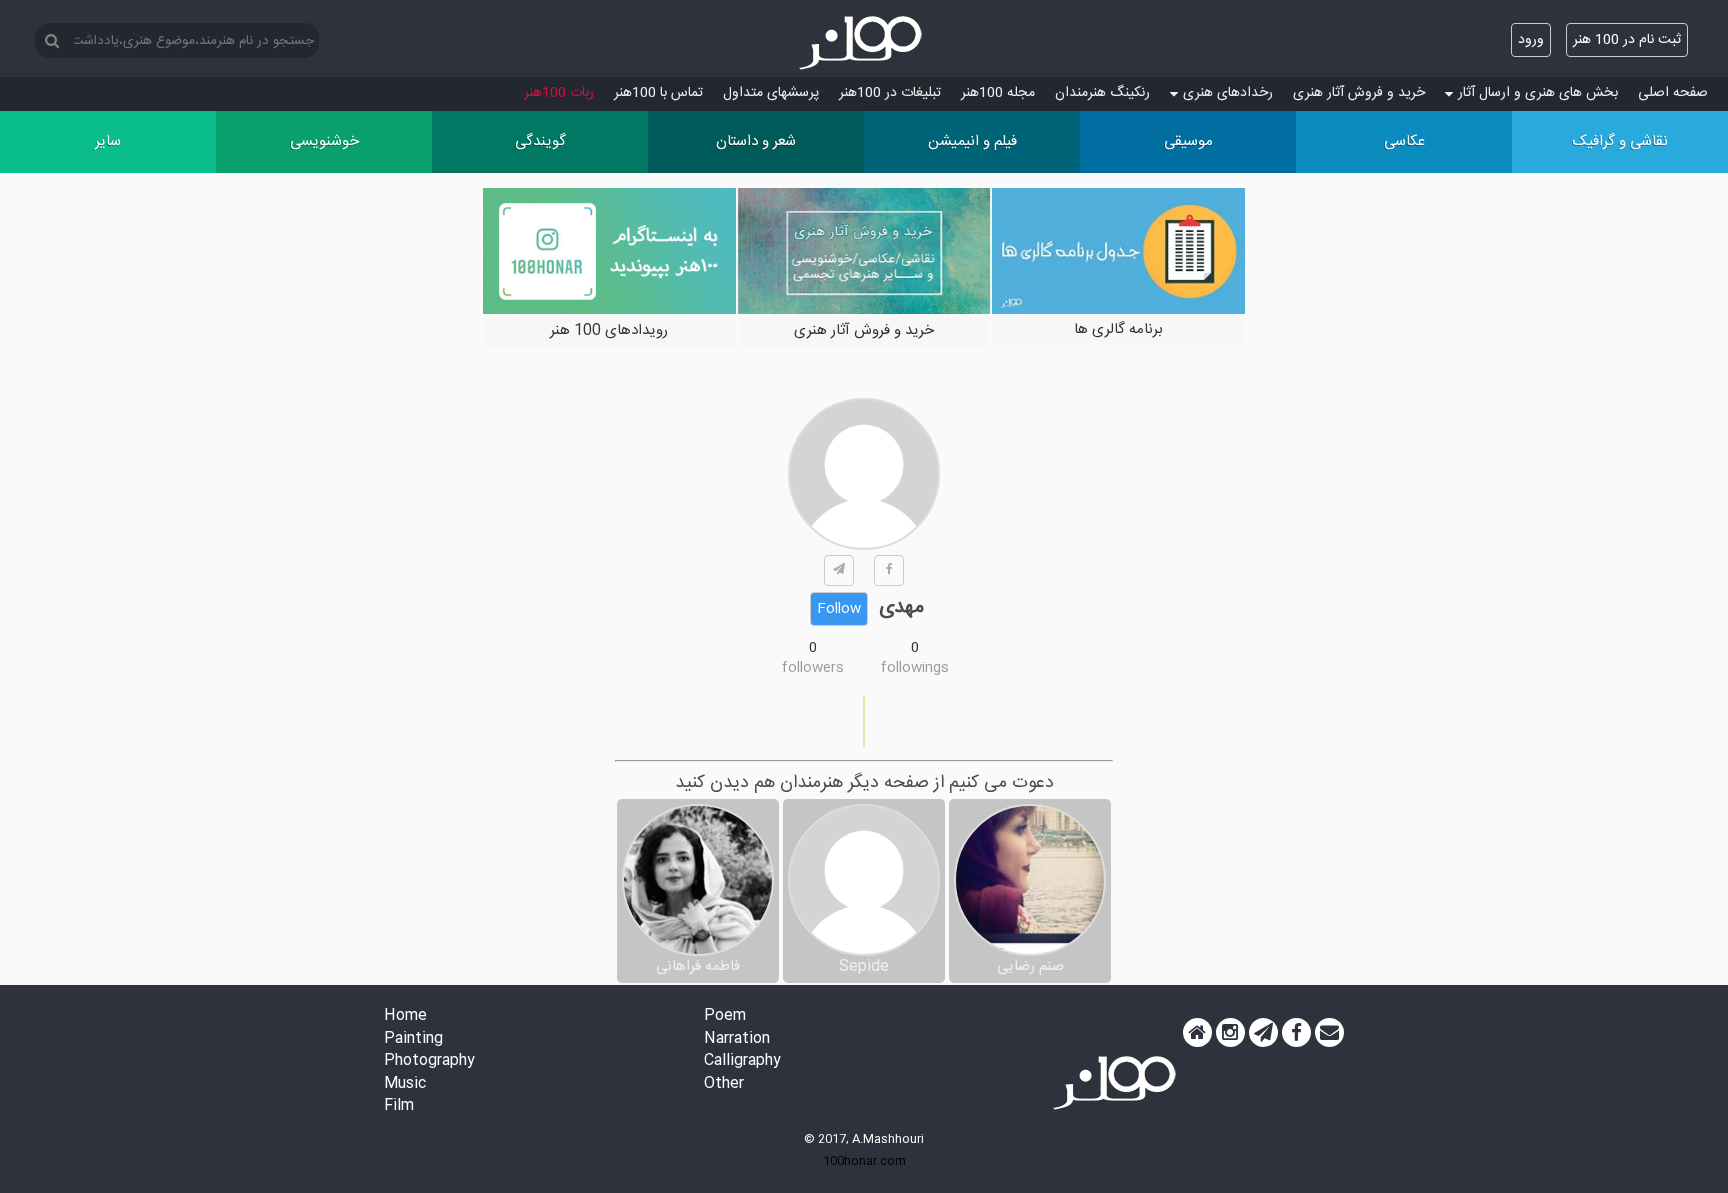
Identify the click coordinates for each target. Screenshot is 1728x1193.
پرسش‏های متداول (771, 93)
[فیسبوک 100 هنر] (1296, 1033)
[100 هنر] (864, 43)
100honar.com (864, 1161)
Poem (725, 1016)
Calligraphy (742, 1061)
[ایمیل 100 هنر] (1329, 1033)
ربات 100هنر (559, 93)
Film (399, 1106)
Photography (429, 1061)
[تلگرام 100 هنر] (1263, 1033)
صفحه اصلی (1673, 93)
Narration (737, 1039)
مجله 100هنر (998, 93)
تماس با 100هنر (658, 93)
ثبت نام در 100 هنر (1627, 40)
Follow (839, 609)
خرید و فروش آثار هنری (1359, 93)
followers (813, 668)
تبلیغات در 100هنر (890, 93)
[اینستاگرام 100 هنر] (1230, 1033)
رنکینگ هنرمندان (1102, 93)
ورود (1531, 40)
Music (405, 1084)
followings (915, 668)
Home (405, 1016)
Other (724, 1084)
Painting (413, 1039)
